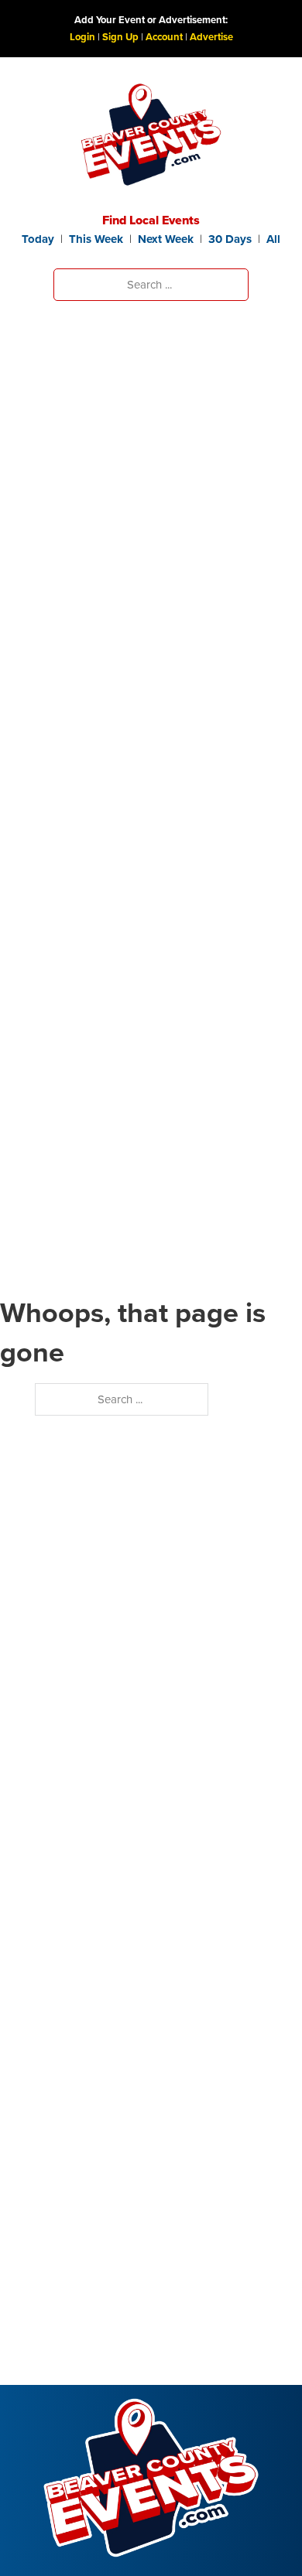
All (273, 239)
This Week (96, 239)
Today (38, 239)
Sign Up (120, 37)
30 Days (230, 239)
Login (82, 37)
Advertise (211, 37)
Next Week (166, 239)
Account (164, 37)
